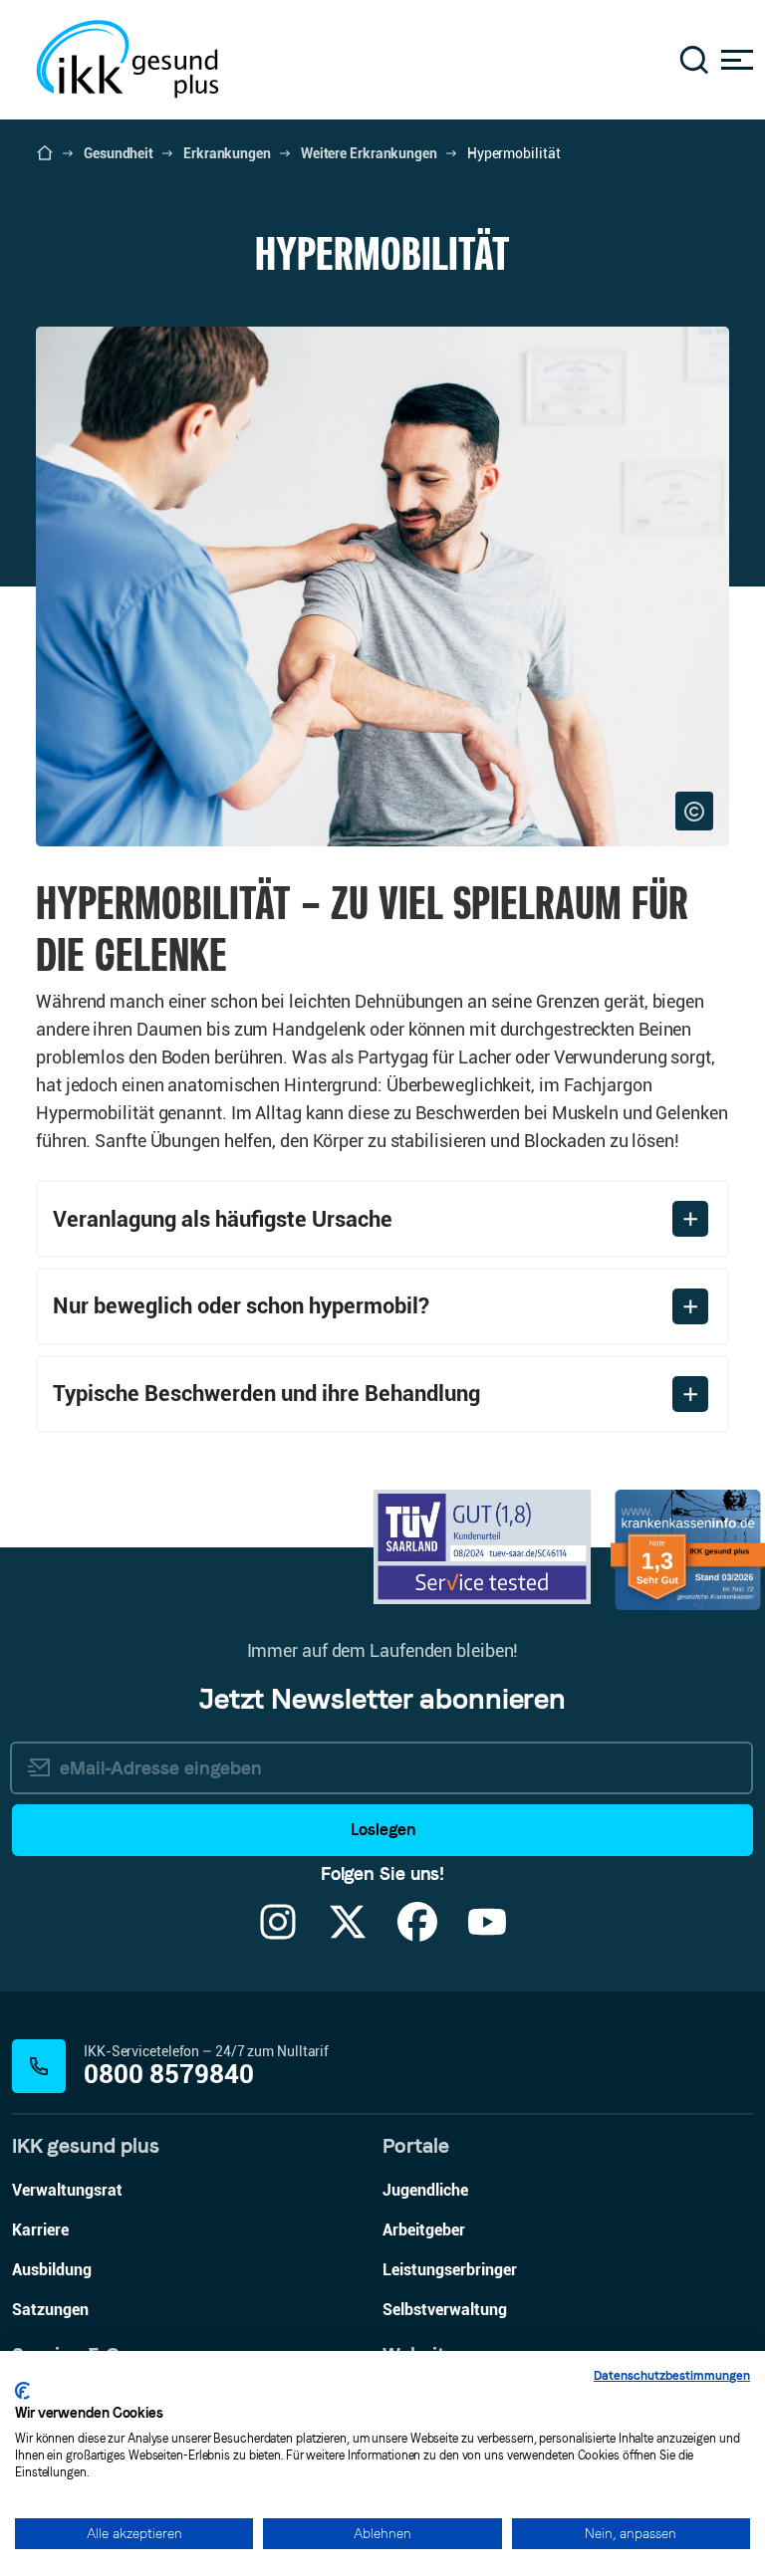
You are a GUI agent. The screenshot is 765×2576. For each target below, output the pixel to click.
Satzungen (50, 2310)
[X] (348, 1934)
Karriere (40, 2230)
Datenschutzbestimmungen (672, 2376)
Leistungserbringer (450, 2270)
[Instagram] (278, 1934)
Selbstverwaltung (445, 2310)
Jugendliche (425, 2190)
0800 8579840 (169, 2075)
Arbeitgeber (424, 2230)
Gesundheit (119, 153)
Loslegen (383, 1830)
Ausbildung (52, 2270)
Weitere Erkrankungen (369, 153)
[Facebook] (417, 1934)
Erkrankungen (227, 153)
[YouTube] (487, 1934)
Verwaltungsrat (67, 2190)
